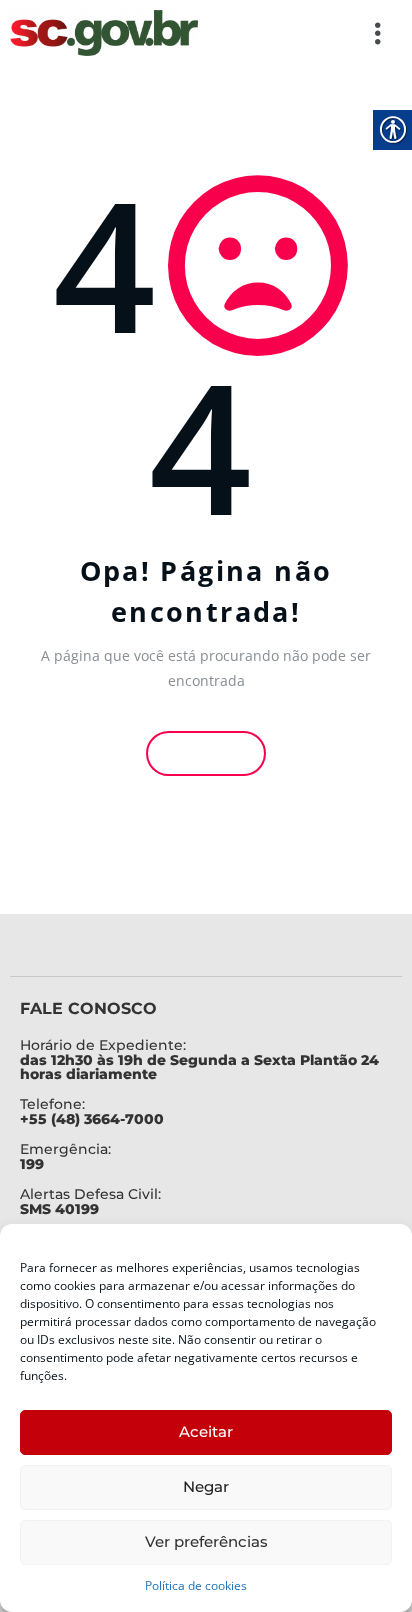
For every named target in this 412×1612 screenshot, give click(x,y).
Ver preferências (206, 1541)
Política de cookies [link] (196, 1585)
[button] (302, 33)
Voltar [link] (211, 753)
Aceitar (206, 1431)
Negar (206, 1486)
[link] (104, 33)
